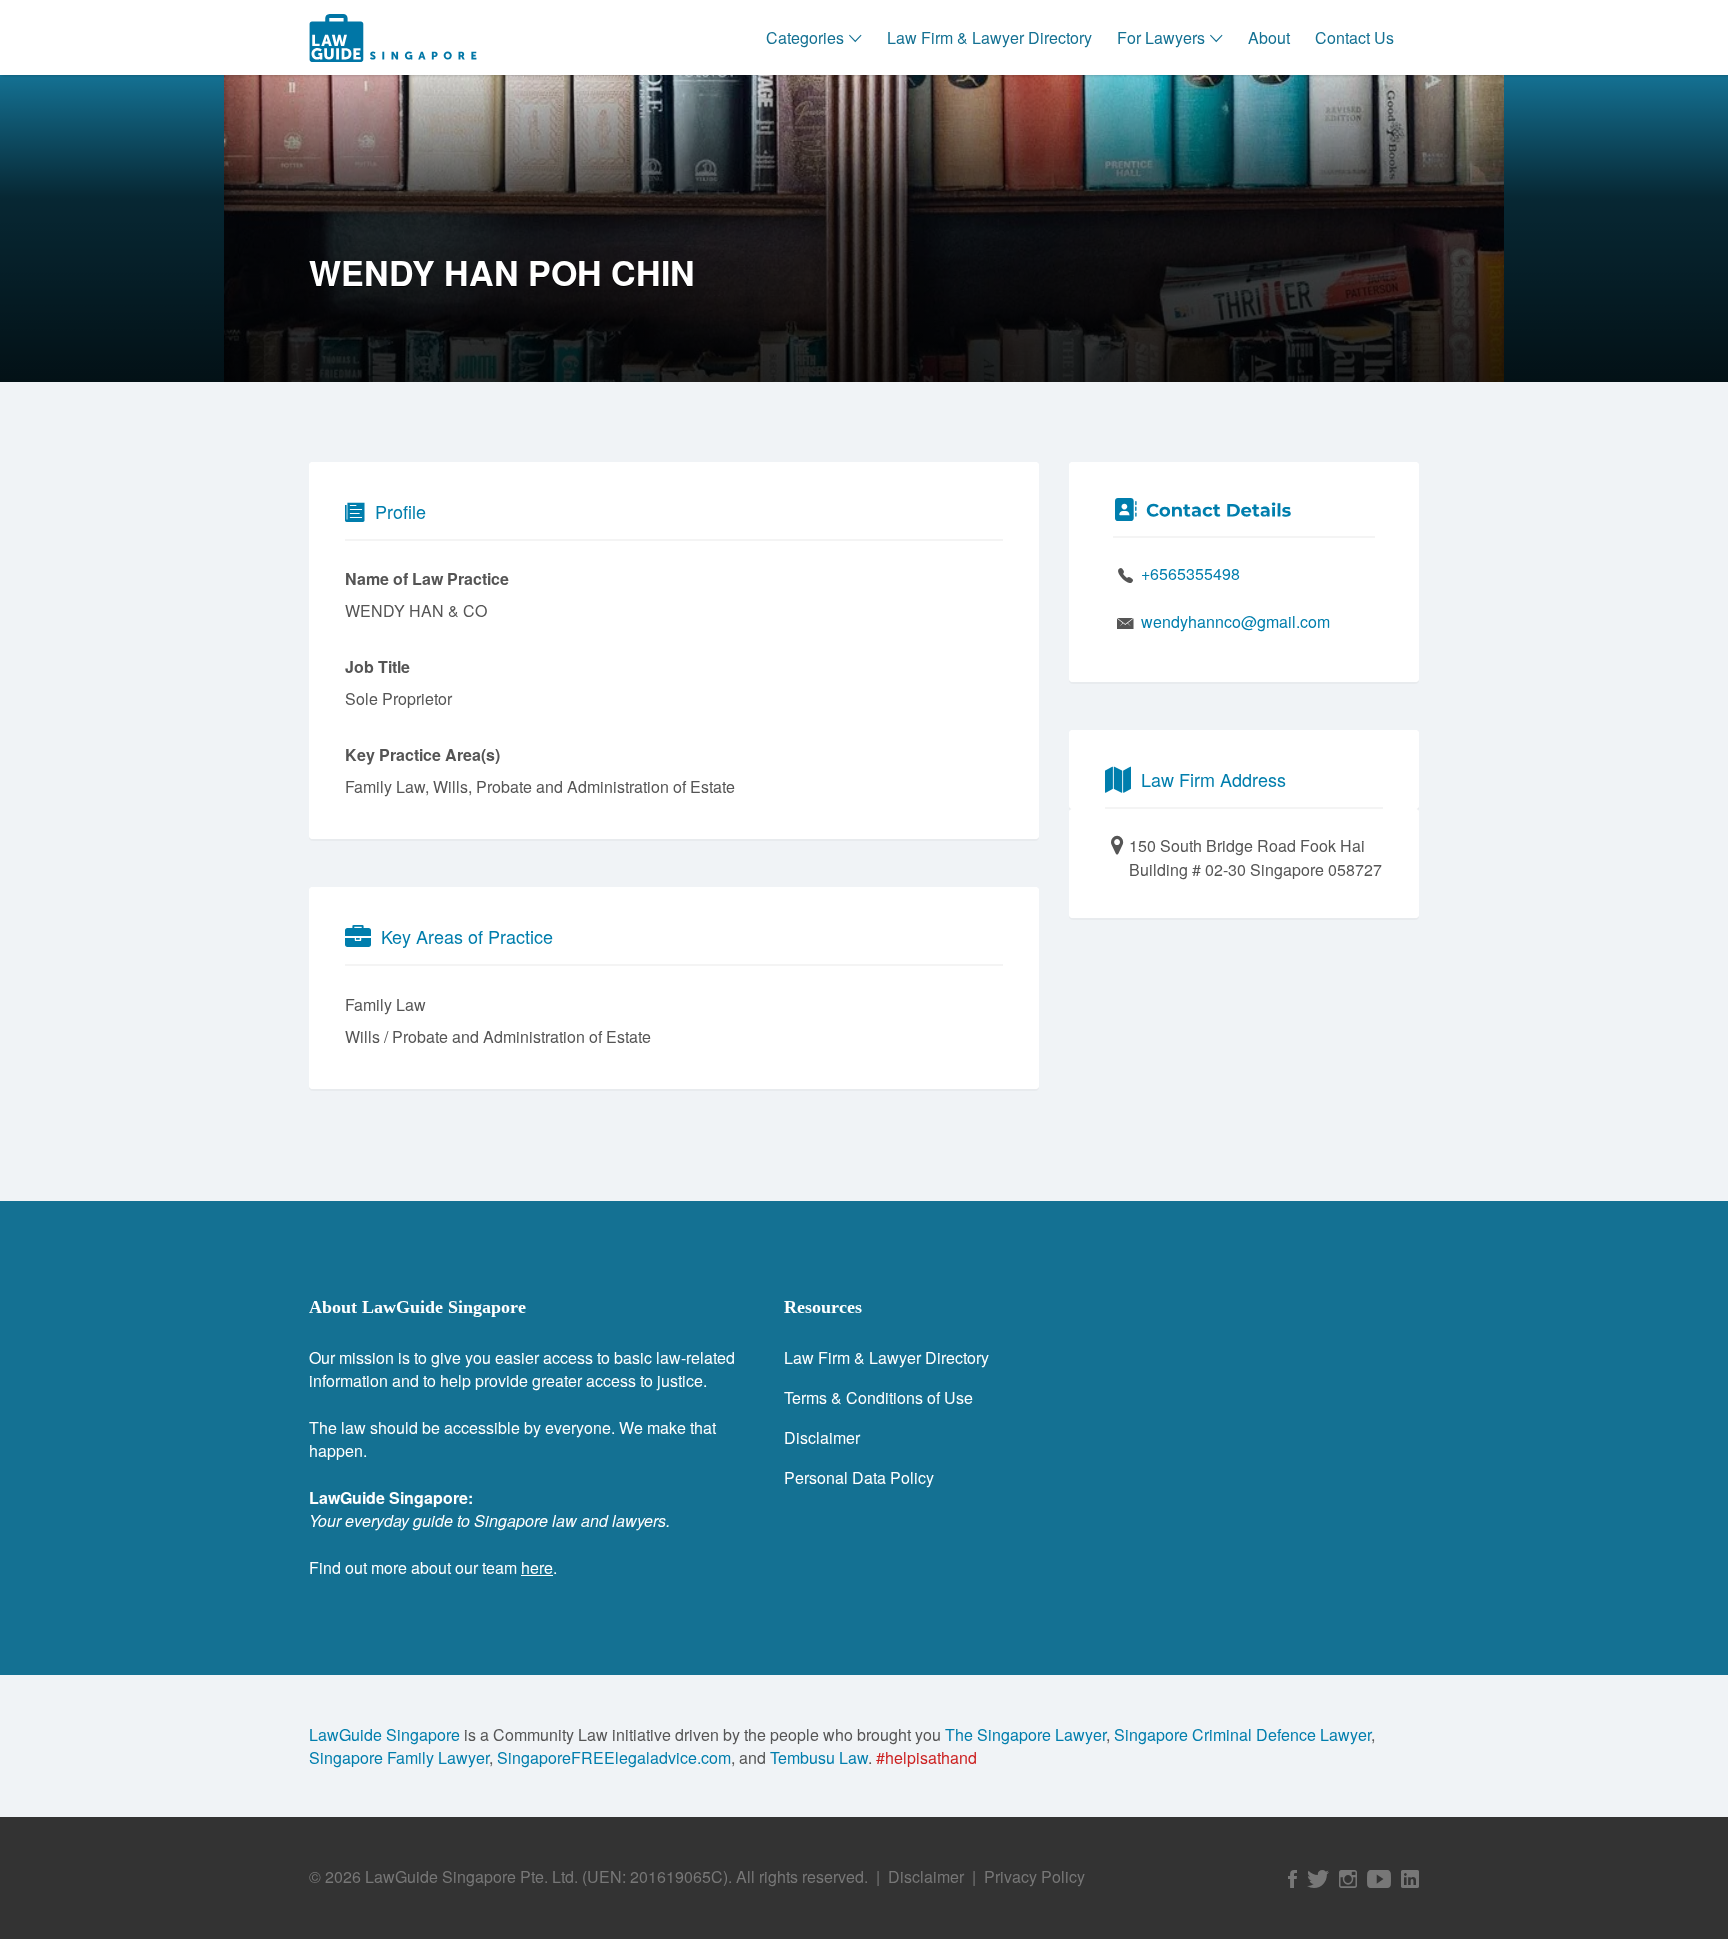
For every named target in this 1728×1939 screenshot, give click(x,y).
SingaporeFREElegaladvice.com (614, 1757)
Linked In (1410, 1879)
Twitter (1318, 1879)
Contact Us (1354, 37)
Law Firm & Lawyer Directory (989, 37)
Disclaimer (822, 1437)
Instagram (1348, 1879)
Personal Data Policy (859, 1477)
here (537, 1567)
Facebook (1292, 1879)
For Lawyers (1161, 37)
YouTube (1379, 1879)
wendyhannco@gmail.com (1235, 621)
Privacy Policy (1034, 1876)
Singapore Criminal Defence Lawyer (1242, 1734)
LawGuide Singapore (384, 1734)
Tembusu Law (819, 1757)
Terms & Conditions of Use (878, 1397)
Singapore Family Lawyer (399, 1757)
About (1269, 37)
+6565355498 (1190, 573)
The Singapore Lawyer (1025, 1734)
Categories (805, 37)
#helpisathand (926, 1757)
